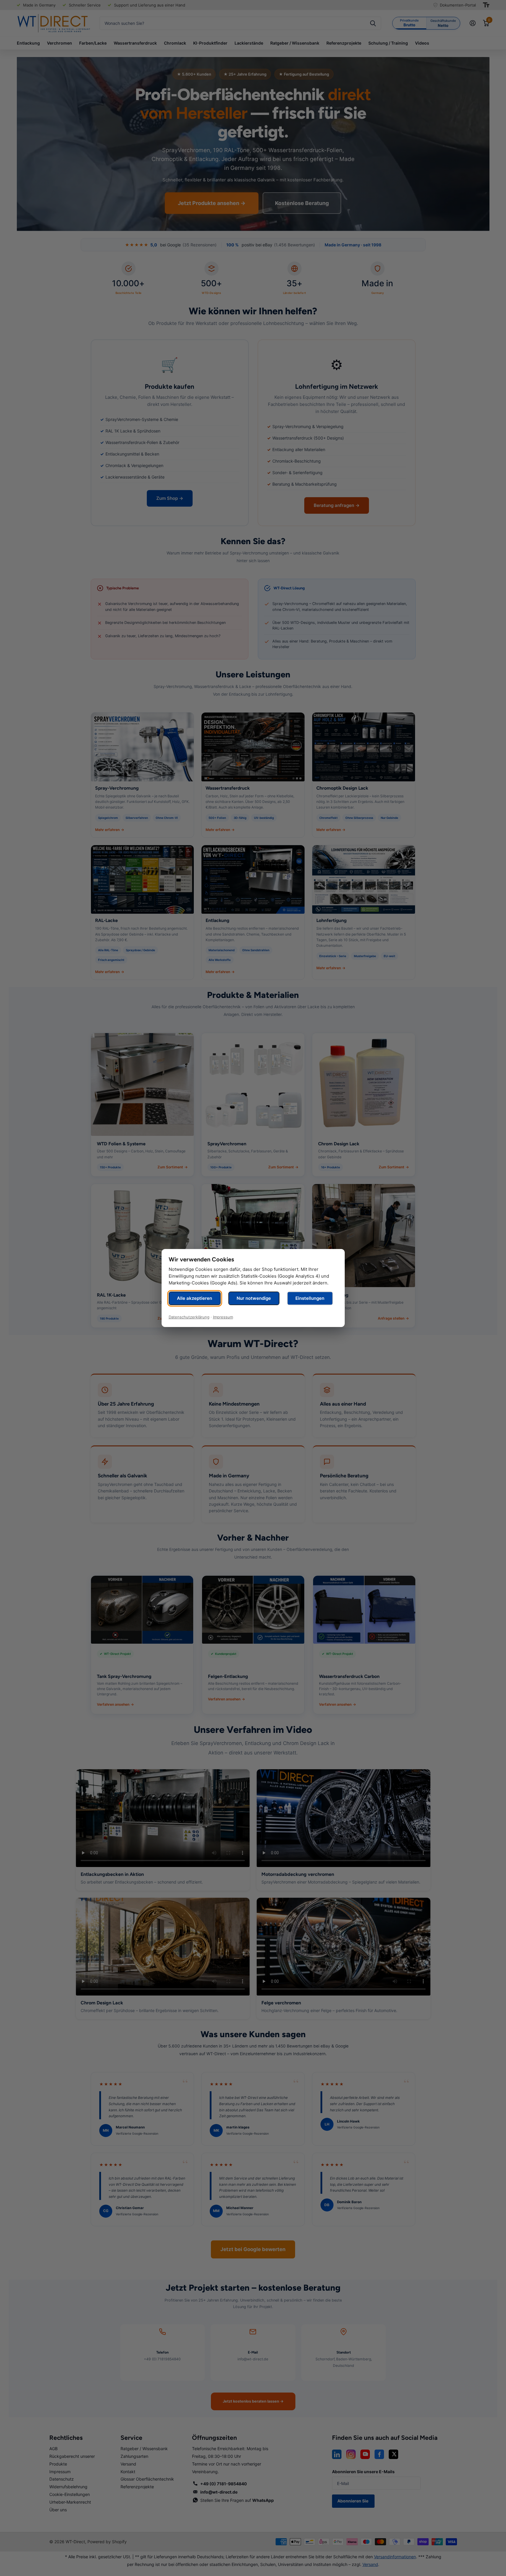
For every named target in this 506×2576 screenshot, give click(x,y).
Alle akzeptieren (195, 1298)
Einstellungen (310, 1298)
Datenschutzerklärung (189, 1317)
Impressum (223, 1317)
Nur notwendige (254, 1298)
